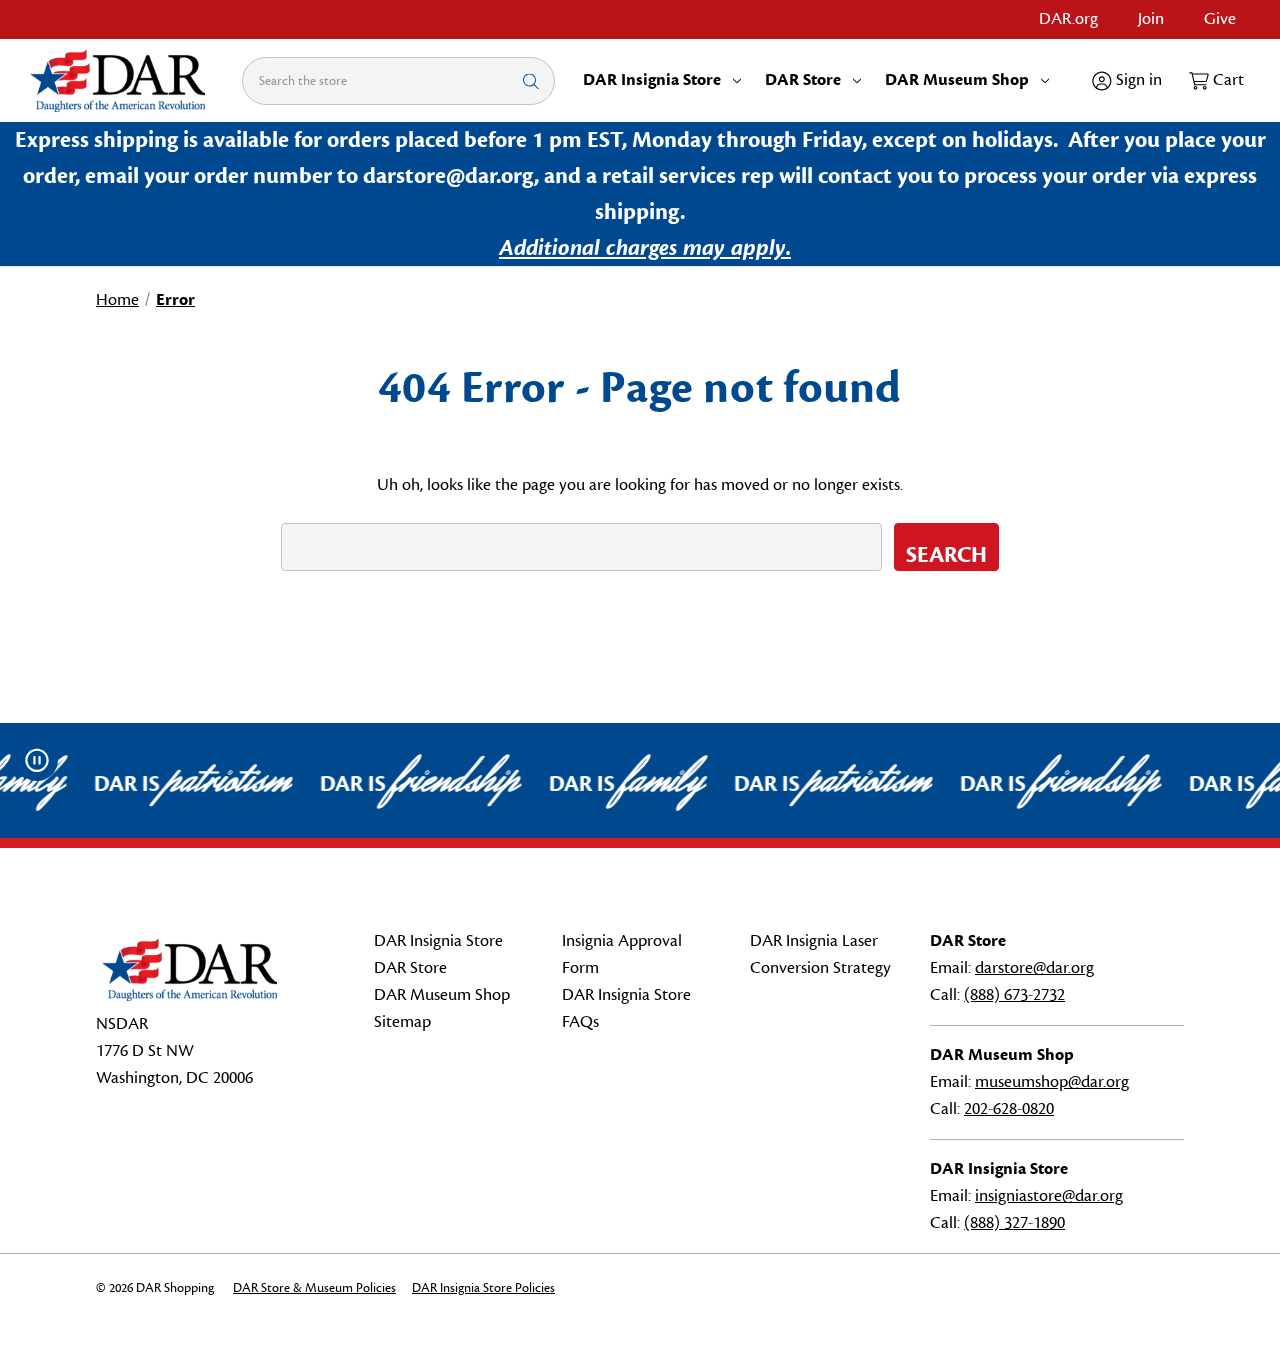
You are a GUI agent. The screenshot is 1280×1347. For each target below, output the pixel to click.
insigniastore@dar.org (1049, 1196)
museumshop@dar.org (1052, 1082)
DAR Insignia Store (652, 80)
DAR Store (803, 80)
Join (1151, 19)
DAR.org (1068, 19)
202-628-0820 (1009, 1109)
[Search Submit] (531, 80)
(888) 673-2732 (1014, 995)
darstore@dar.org (1034, 968)
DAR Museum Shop (957, 80)
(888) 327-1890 (1014, 1223)
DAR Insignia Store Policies (483, 1288)
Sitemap (402, 1022)
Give (1220, 19)
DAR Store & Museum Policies (314, 1288)
